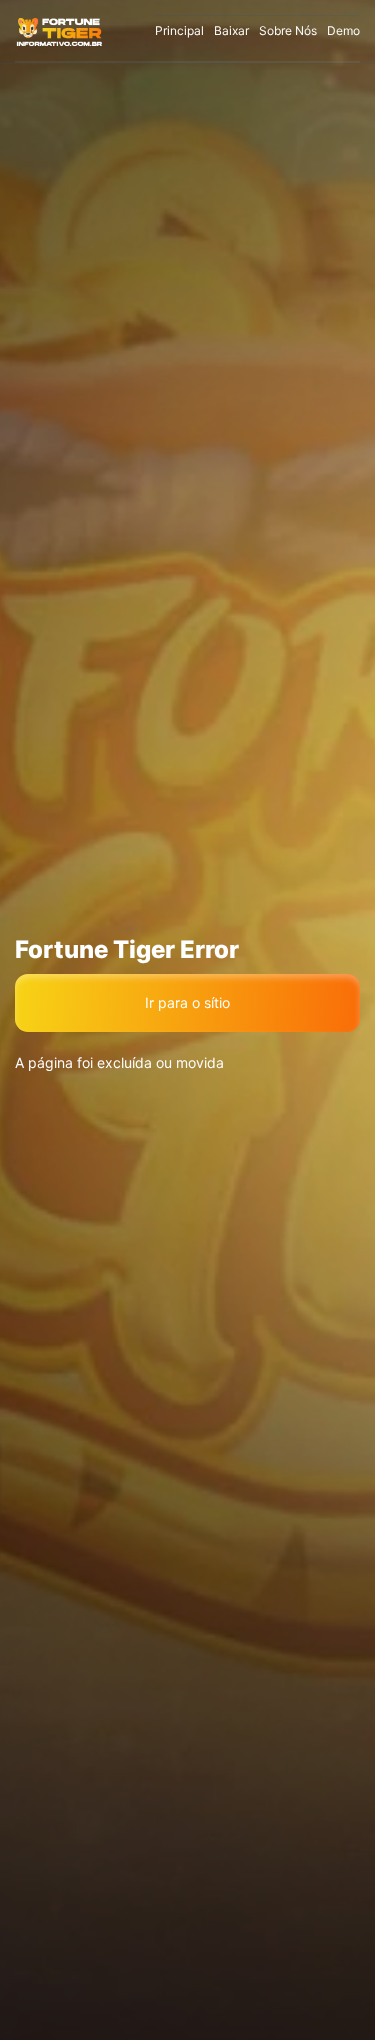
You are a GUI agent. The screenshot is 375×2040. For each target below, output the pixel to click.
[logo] (60, 31)
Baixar (231, 30)
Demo (343, 30)
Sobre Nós (288, 30)
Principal (179, 30)
